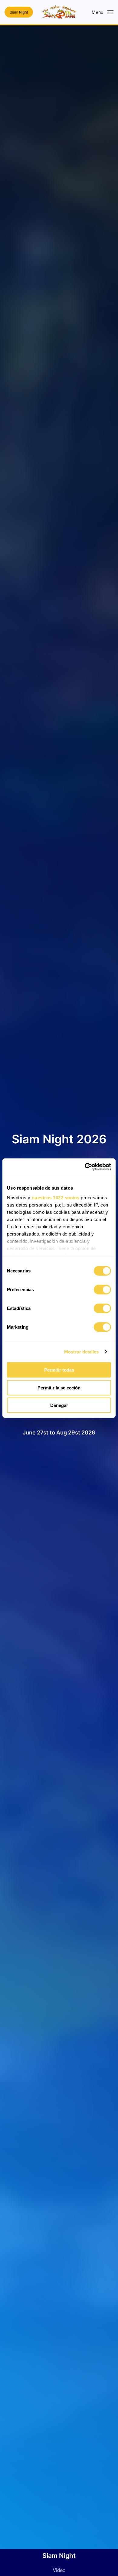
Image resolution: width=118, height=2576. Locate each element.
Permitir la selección (59, 1387)
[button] (103, 12)
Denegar (59, 1405)
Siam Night (19, 12)
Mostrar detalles (82, 1351)
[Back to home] (59, 12)
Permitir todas (59, 1370)
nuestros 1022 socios (56, 1197)
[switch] (102, 1290)
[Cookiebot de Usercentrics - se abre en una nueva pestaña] (85, 1167)
